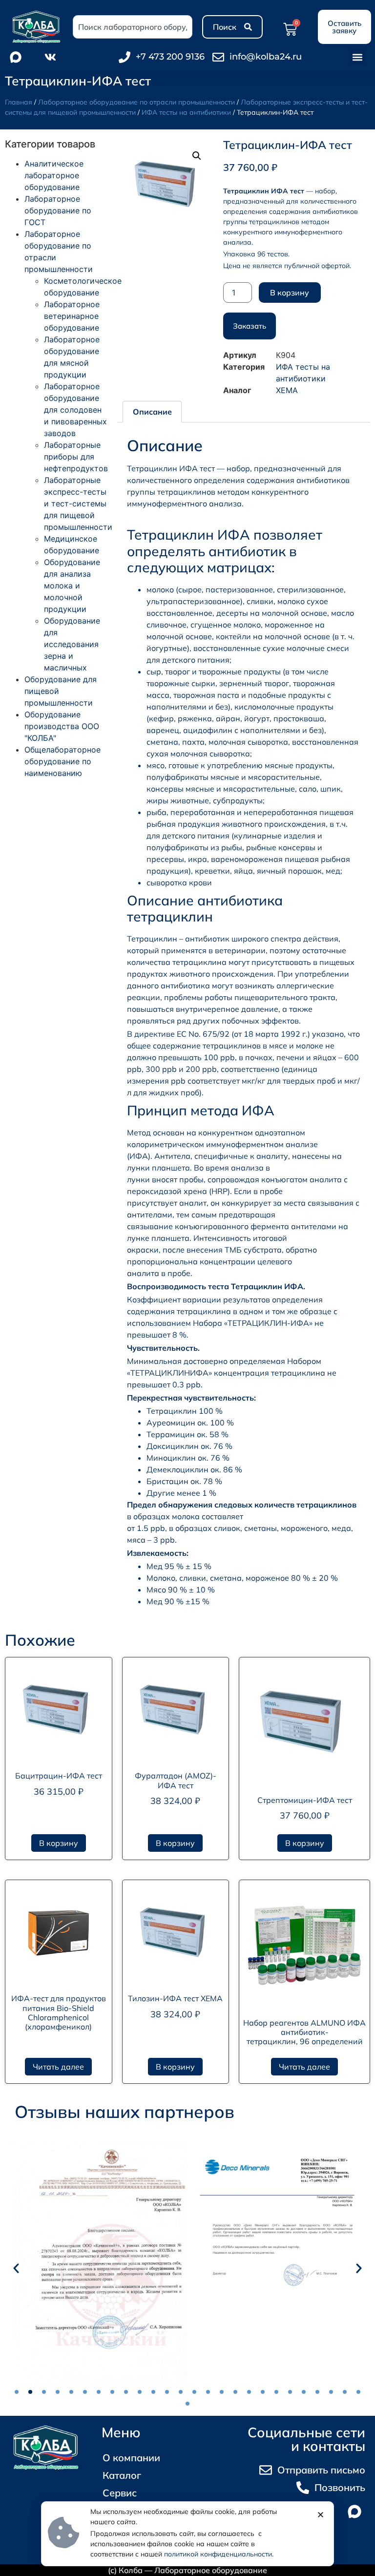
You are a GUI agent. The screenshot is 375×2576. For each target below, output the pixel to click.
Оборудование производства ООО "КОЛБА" (62, 726)
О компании (131, 2458)
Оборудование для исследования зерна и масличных (72, 644)
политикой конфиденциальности (218, 2554)
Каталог (122, 2475)
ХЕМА (287, 390)
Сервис (120, 2493)
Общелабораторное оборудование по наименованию (62, 761)
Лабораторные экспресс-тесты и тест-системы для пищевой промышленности (78, 503)
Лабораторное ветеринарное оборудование (72, 316)
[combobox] (133, 27)
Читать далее (58, 2067)
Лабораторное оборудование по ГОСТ (58, 210)
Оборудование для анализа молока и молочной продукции (72, 586)
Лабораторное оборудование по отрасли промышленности (136, 102)
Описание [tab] (152, 412)
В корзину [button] (59, 1843)
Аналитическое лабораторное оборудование (54, 175)
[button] (357, 57)
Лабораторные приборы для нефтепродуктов (76, 457)
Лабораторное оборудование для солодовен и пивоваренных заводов (75, 410)
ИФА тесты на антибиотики (186, 112)
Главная (19, 102)
